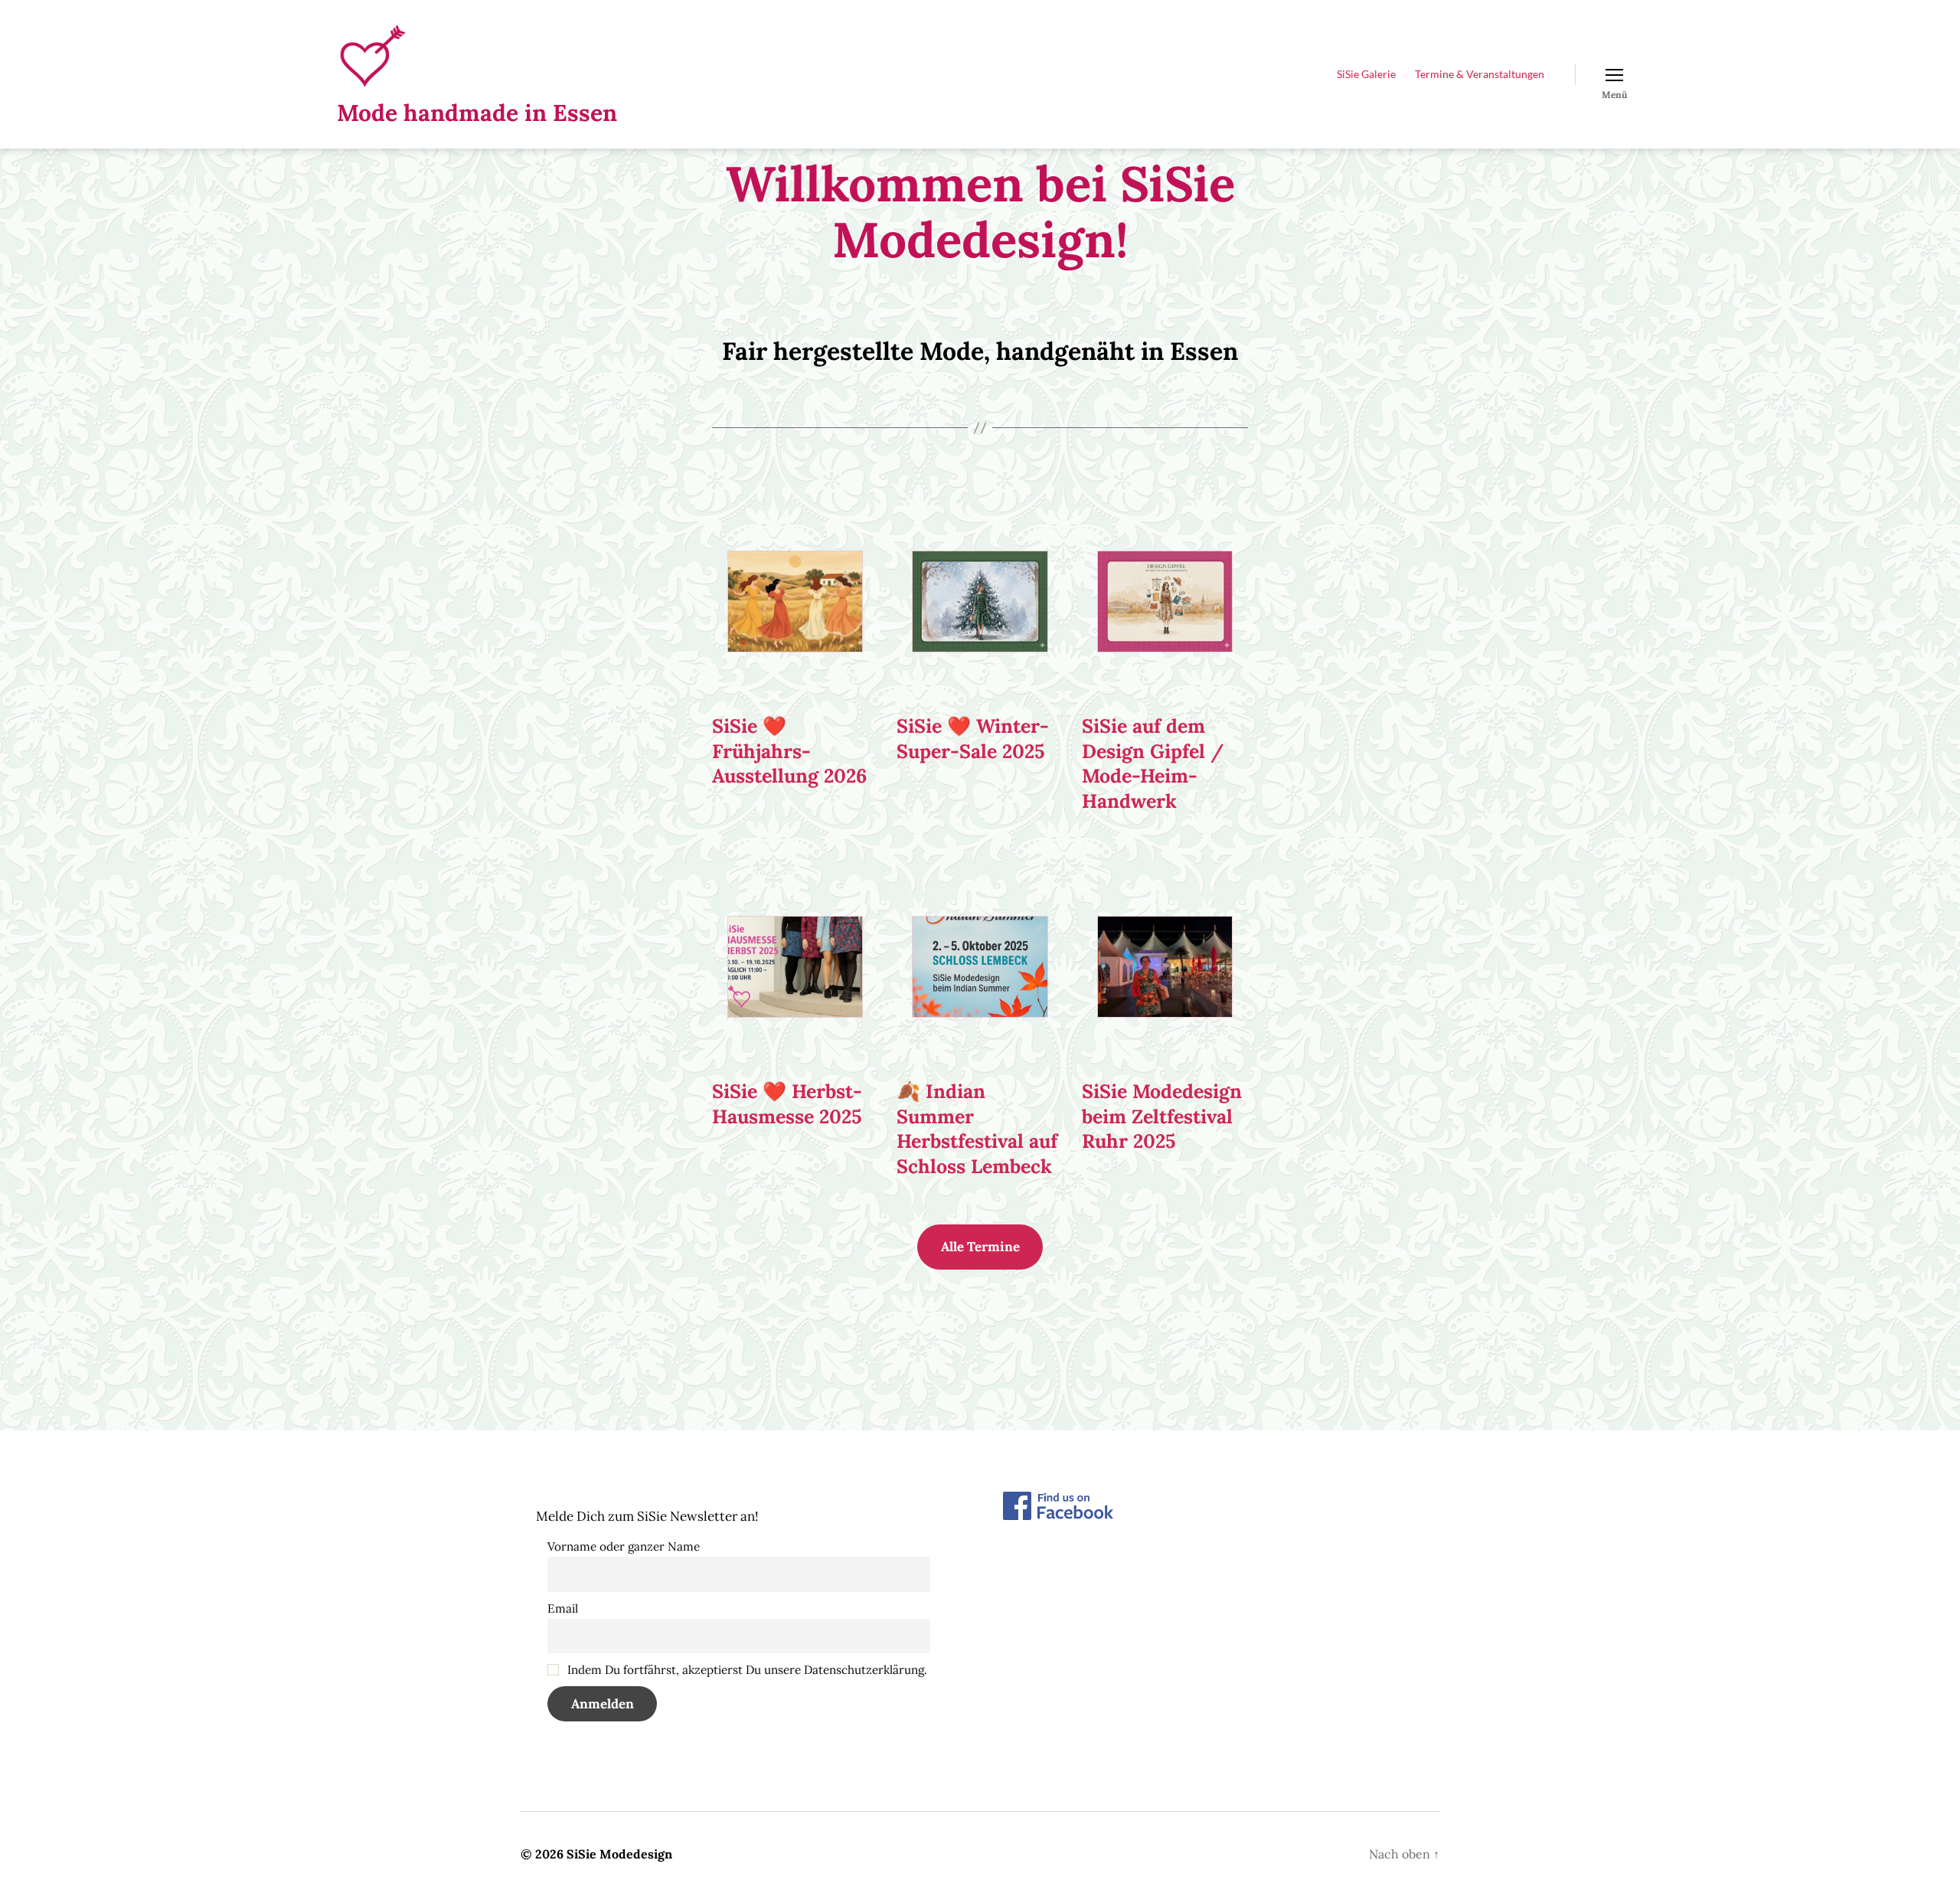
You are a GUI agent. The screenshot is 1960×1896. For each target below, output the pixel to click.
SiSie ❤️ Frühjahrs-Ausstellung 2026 (789, 751)
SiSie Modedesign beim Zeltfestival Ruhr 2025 (1162, 1116)
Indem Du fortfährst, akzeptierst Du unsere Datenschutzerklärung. (746, 1670)
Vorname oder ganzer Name (624, 1546)
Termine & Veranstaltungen (1480, 74)
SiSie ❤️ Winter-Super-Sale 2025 (973, 739)
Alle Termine (980, 1247)
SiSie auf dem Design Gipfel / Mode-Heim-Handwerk (1153, 763)
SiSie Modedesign (619, 1854)
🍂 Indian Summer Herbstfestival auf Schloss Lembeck (977, 1129)
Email (563, 1608)
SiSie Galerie (1366, 74)
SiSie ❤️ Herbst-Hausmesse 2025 (787, 1104)
